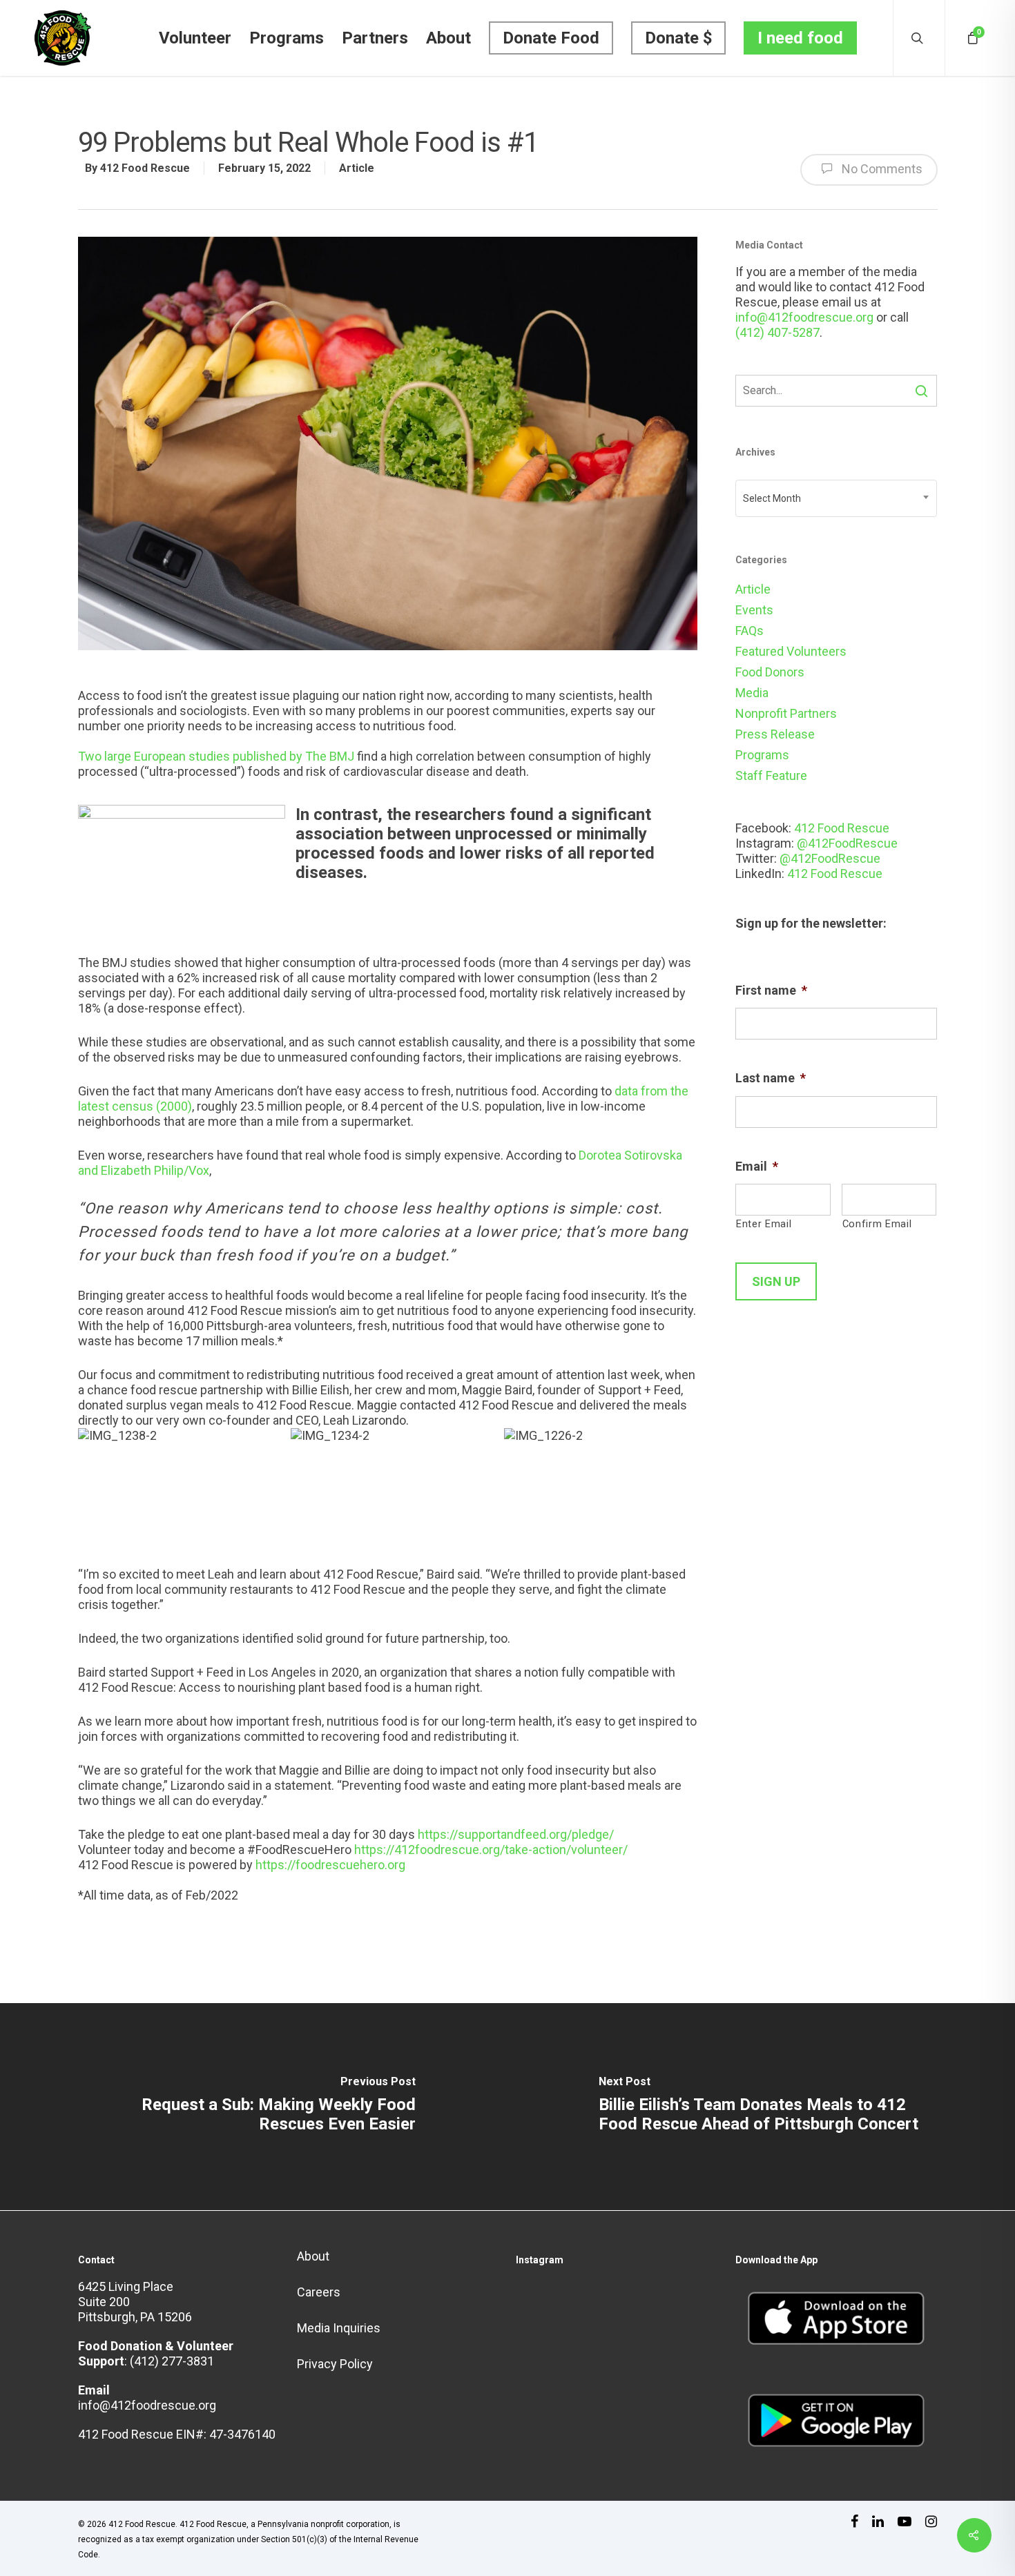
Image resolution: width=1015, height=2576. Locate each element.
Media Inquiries (339, 2328)
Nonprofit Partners (786, 713)
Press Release (775, 734)
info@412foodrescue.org (804, 317)
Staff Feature (771, 775)
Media (752, 693)
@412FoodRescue (847, 843)
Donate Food (551, 38)
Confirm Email (877, 1224)
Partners (375, 38)
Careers (319, 2292)
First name (771, 990)
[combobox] (837, 498)
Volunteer (195, 38)
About (448, 38)
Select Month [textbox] (772, 498)
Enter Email (764, 1224)
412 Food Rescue (145, 168)
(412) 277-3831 (172, 2361)
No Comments (881, 169)
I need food (800, 38)
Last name (771, 1078)
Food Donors (770, 672)
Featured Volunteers (791, 651)
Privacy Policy (335, 2364)
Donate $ (678, 38)
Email (757, 1166)
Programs (287, 38)
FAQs (750, 631)
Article (357, 168)
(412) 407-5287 (777, 332)
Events (754, 610)
